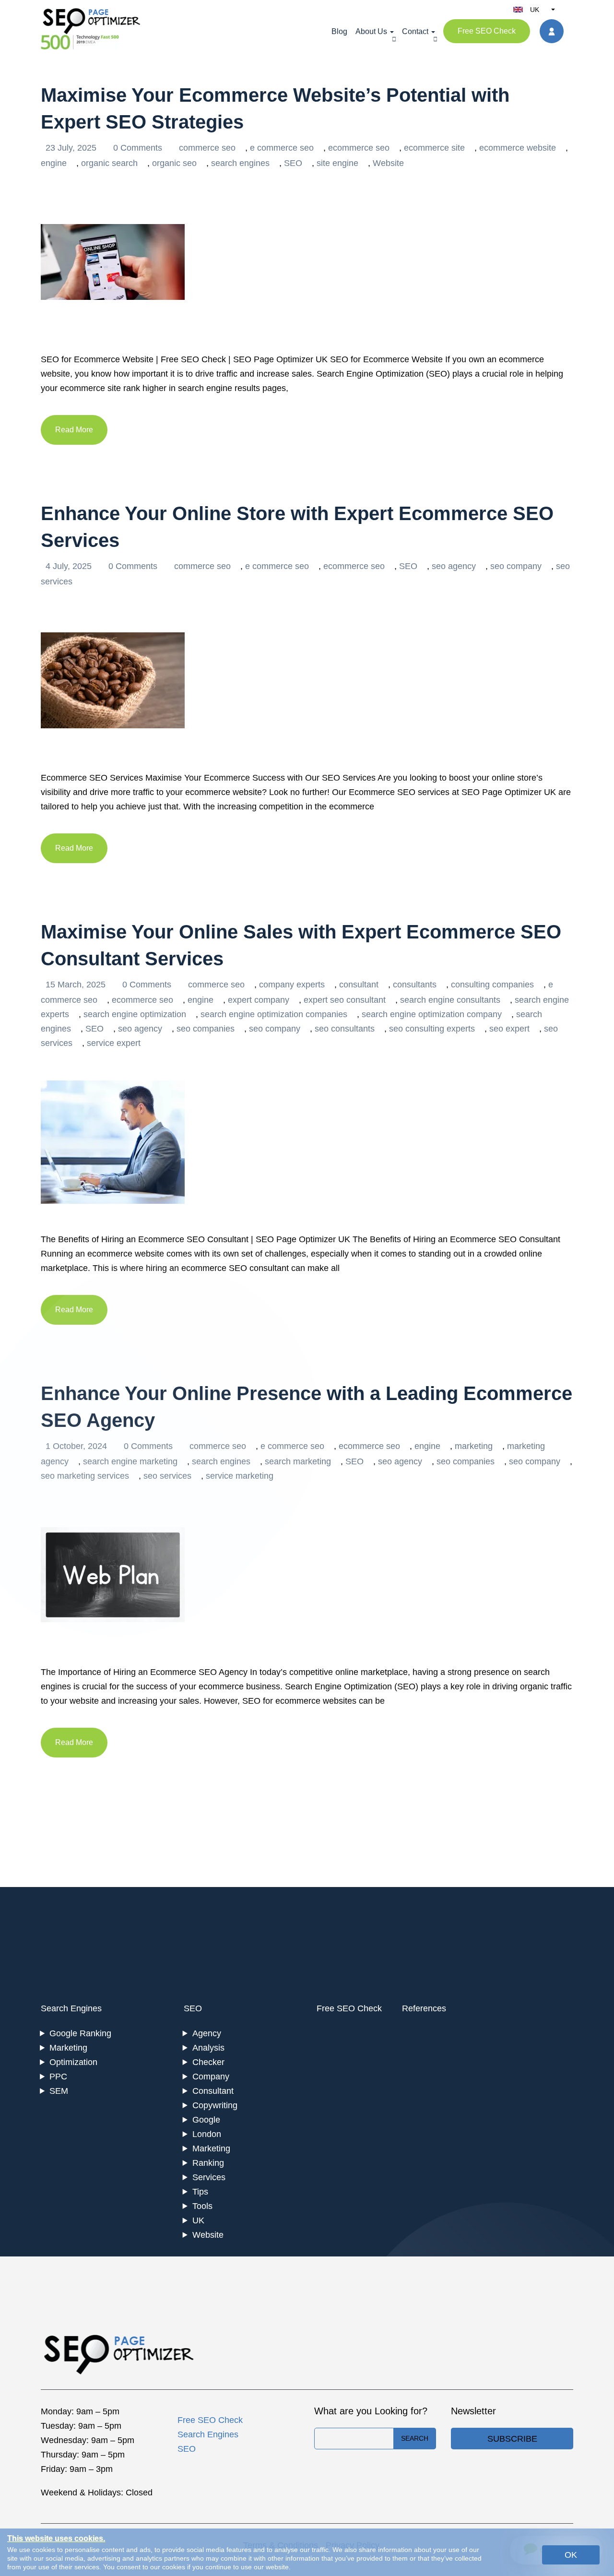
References (424, 2008)
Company (211, 2077)
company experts (292, 985)
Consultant (213, 2091)
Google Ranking (80, 2033)
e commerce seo (282, 148)
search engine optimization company (432, 1014)
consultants (415, 985)
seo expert (509, 1029)
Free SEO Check (487, 31)
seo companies (206, 1029)
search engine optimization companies (274, 1014)
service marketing (240, 1476)
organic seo (174, 163)
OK (571, 2555)
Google (206, 2120)
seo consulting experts (432, 1029)
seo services (167, 1476)
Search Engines (71, 2008)
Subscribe (512, 2439)
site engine (337, 163)
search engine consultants (450, 1000)
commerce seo (207, 148)
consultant (359, 985)
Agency (207, 2033)
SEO (293, 163)
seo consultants (345, 1029)
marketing (474, 1446)
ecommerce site (434, 148)
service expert (114, 1043)
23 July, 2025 (72, 148)
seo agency (454, 566)
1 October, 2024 (77, 1446)
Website (388, 163)
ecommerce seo (359, 148)
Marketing (68, 2048)
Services (209, 2177)
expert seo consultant (345, 1000)
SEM (59, 2091)
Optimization (73, 2062)
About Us (371, 31)
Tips (200, 2192)
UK (198, 2220)
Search (415, 2438)
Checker (208, 2062)
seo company (516, 566)
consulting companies (492, 985)
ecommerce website (518, 148)
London (207, 2134)
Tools (202, 2206)
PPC (58, 2077)
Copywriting (215, 2105)
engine (54, 163)
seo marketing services (85, 1476)
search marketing (298, 1461)
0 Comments (139, 148)
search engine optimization (135, 1014)
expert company (259, 1000)
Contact (415, 31)
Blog (339, 31)
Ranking (208, 2163)
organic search (109, 163)
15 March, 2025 (77, 985)
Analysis (208, 2048)
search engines (240, 163)
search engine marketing (130, 1461)
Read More (74, 430)
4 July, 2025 (70, 566)
